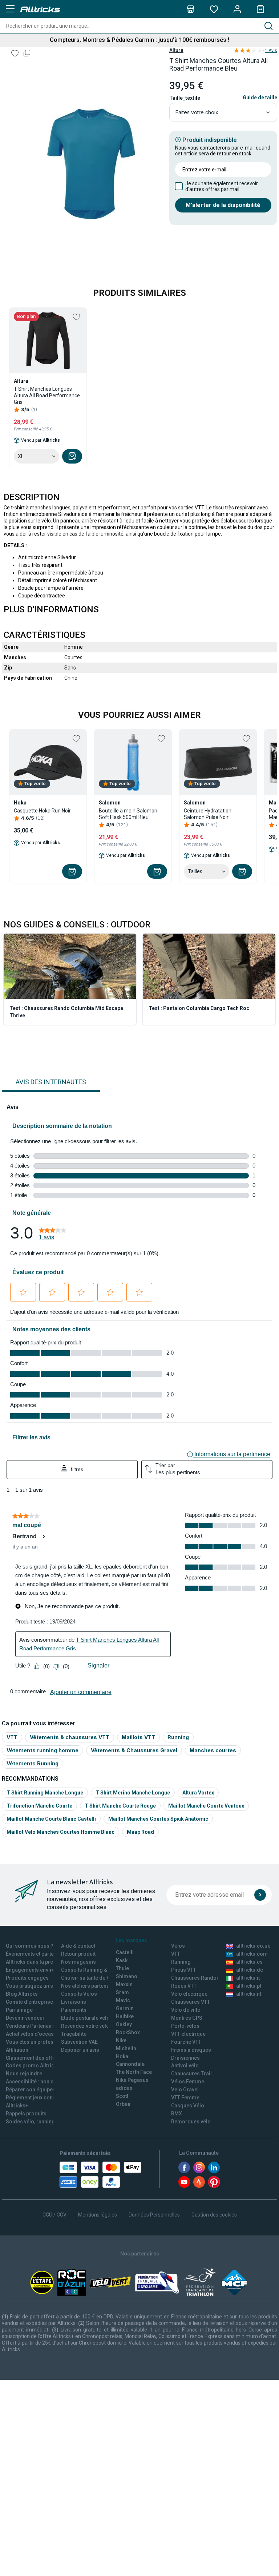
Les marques (131, 1940)
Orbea (123, 2104)
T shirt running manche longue (45, 1793)
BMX (177, 2114)
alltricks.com (252, 1954)
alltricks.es (249, 1962)
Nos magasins (78, 1962)
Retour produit (78, 1954)
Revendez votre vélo (85, 2026)
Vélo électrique (189, 1994)
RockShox (128, 2032)
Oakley (124, 2024)
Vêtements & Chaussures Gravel (134, 1750)
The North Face (134, 2072)
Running (178, 1737)
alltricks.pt (249, 1986)
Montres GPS (187, 2018)
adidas (124, 2088)
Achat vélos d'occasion (34, 2034)
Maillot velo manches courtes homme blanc (60, 1832)
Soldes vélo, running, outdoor (41, 2122)
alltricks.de (250, 1970)
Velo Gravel (185, 2090)
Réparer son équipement (35, 2090)
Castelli (125, 1952)
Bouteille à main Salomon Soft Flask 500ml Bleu (128, 814)
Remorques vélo (191, 2122)
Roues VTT (184, 1986)
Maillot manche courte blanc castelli (51, 1819)
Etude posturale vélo (85, 2018)
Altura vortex (198, 1793)
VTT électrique (188, 2034)
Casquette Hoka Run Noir (42, 811)
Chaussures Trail (191, 2074)
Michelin (126, 2048)
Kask (122, 1960)
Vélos (178, 1946)
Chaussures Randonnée (200, 1978)
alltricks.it (248, 1978)
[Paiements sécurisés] (100, 2175)
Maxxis (124, 1984)
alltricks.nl (249, 1994)
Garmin (125, 2008)
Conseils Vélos (79, 1994)
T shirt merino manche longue (133, 1793)
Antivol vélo (185, 2066)
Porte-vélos (185, 2026)
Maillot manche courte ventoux (206, 1806)
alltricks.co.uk (253, 1946)
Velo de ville (186, 2010)
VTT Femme (185, 2098)
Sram (122, 1992)
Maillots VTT (138, 1737)
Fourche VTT (186, 2042)
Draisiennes (185, 2058)
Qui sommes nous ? (30, 1946)
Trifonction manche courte (39, 1806)
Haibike (125, 2016)
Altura (176, 50)
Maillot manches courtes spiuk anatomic (158, 1819)
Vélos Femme (188, 2082)
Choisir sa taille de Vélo (89, 1978)
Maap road (140, 1832)
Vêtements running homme (43, 1750)
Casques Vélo (188, 2106)
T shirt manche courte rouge (120, 1806)
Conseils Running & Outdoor (95, 1970)
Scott (122, 2096)
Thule (122, 1968)
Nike (121, 2040)
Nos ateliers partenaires (90, 1986)
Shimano (127, 1976)
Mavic (123, 2000)
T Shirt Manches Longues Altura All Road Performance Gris (47, 395)
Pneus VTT (184, 1970)
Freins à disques (191, 2050)
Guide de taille (260, 98)
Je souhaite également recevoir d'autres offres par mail (222, 186)
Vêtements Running (33, 1763)
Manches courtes (213, 1750)
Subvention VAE (79, 2042)
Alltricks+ (17, 2106)
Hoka (122, 2056)
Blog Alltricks (22, 1994)
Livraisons (74, 2002)
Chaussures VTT (191, 2002)
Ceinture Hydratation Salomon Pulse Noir (208, 814)
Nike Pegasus (132, 2080)
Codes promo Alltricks (33, 2066)
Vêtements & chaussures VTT (70, 1737)
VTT (12, 1737)
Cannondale (130, 2064)
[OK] (260, 1895)
